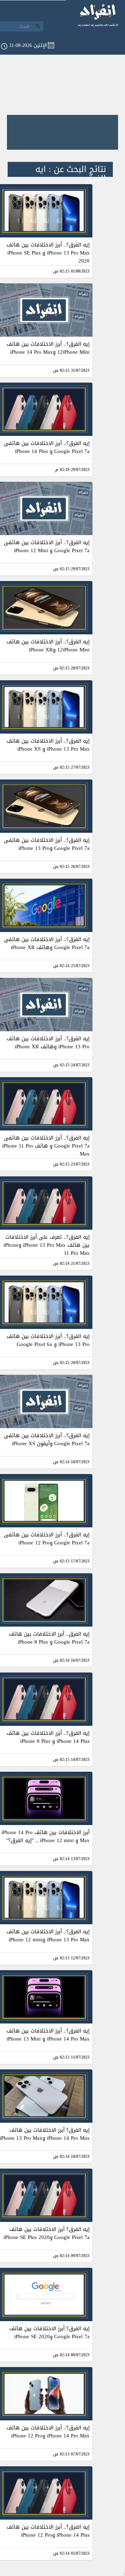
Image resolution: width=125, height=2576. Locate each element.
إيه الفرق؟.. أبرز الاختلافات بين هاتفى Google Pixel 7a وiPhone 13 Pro (47, 844)
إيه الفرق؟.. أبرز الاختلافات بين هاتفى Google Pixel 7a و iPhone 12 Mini (47, 546)
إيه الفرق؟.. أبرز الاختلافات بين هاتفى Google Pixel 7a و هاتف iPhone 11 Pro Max (46, 1146)
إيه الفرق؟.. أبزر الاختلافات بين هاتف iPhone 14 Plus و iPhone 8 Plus (48, 1737)
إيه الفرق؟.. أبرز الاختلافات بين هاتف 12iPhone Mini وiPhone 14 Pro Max (48, 348)
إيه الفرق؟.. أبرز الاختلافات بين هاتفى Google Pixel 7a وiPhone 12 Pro (47, 1539)
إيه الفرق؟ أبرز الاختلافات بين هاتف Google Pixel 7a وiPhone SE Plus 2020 (47, 2233)
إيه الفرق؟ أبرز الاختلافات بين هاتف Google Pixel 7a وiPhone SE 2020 (49, 2332)
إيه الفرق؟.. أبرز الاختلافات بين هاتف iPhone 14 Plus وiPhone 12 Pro (48, 2531)
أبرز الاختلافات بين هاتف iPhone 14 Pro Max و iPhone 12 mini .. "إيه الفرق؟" (45, 1836)
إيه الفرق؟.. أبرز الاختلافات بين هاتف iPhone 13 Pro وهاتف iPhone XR (48, 1043)
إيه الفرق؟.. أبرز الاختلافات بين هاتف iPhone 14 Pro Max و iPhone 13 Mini (48, 2035)
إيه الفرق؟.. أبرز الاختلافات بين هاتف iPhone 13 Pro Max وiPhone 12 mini (48, 1936)
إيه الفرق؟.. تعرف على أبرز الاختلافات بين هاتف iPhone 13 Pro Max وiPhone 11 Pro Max (47, 1245)
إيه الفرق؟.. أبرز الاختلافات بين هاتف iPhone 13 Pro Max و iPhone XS (48, 745)
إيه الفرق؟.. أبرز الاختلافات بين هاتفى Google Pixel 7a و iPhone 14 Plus (47, 447)
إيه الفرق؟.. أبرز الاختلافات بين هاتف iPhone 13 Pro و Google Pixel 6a (48, 1340)
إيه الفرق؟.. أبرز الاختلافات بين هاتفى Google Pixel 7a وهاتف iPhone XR (47, 943)
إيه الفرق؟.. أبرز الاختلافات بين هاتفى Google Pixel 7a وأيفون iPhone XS (47, 1439)
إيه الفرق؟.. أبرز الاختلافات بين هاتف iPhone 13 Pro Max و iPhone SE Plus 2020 (48, 253)
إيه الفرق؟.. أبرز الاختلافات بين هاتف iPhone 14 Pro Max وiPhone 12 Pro (48, 2432)
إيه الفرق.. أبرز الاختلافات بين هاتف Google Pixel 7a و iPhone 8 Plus (49, 1638)
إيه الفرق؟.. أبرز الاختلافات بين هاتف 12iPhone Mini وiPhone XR (48, 646)
